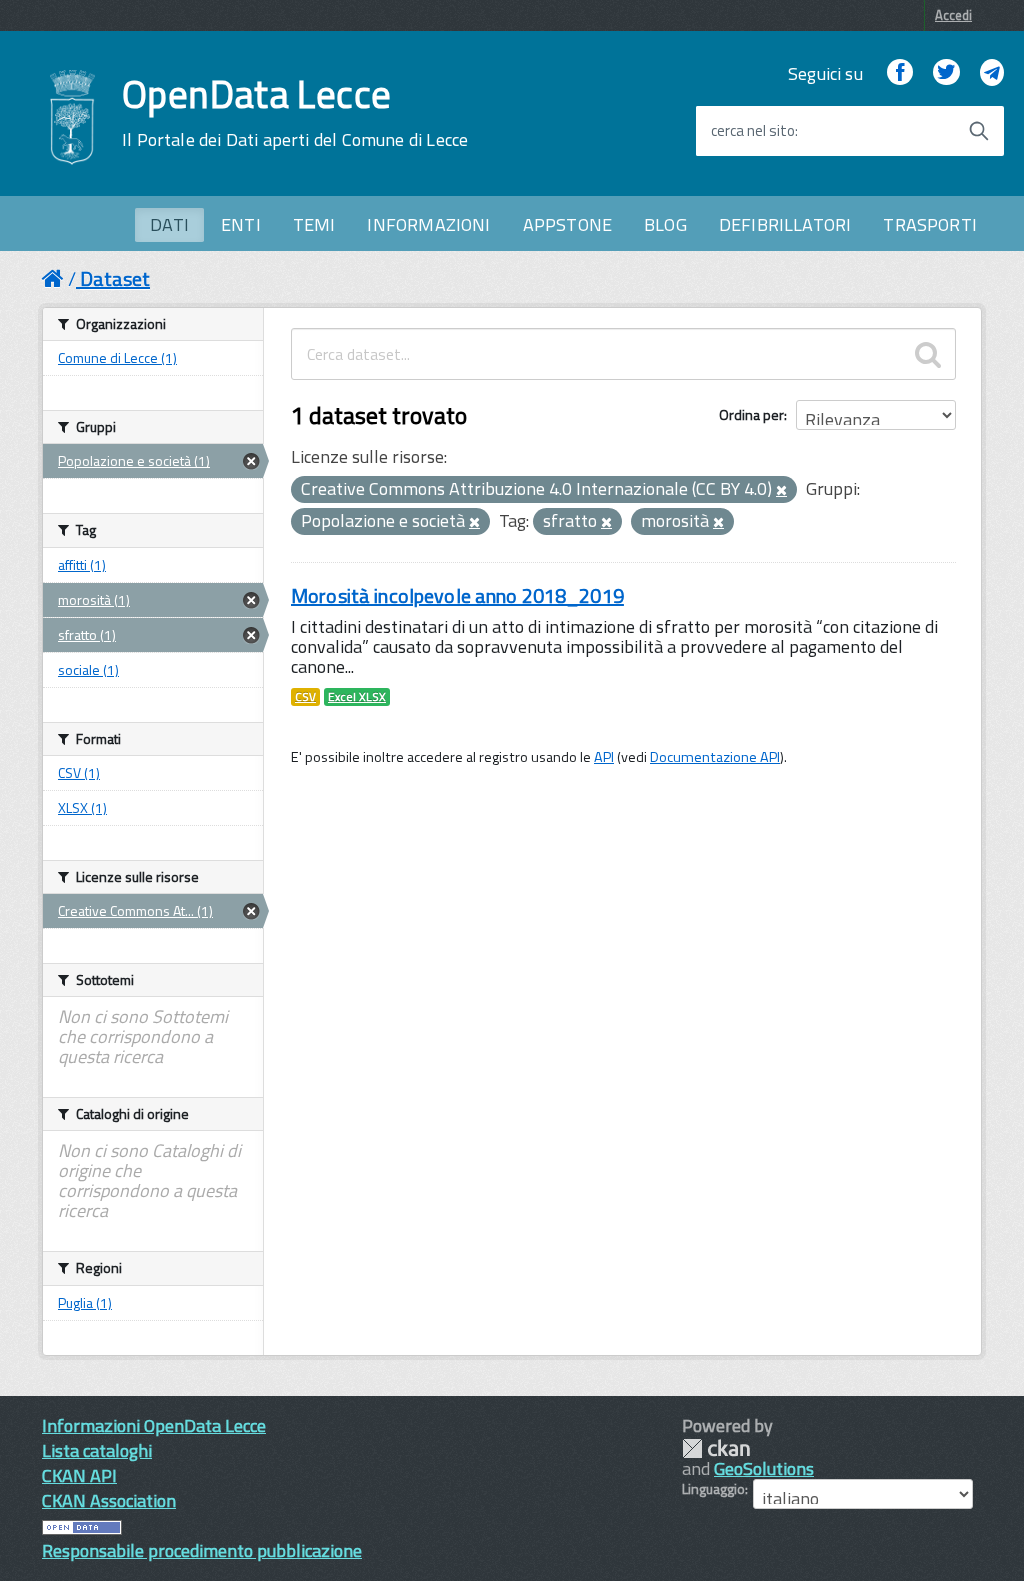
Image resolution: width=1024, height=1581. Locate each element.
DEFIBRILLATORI (785, 224)
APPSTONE (567, 224)
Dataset (115, 278)
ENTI (241, 224)
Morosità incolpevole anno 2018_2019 (457, 595)
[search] (928, 354)
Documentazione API (715, 757)
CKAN (716, 1448)
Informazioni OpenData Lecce (154, 1425)
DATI (169, 224)
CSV (305, 697)
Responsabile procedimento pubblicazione (202, 1550)
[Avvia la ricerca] (979, 131)
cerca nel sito (753, 131)
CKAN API (79, 1475)
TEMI (314, 224)
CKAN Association (109, 1500)
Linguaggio (713, 1489)
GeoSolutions (764, 1468)
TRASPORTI (930, 224)
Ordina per (751, 414)
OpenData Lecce (295, 113)
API (604, 757)
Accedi (953, 15)
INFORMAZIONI (428, 224)
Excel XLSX (357, 697)
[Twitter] (946, 73)
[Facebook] (900, 73)
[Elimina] (781, 491)
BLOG (665, 224)
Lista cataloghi (97, 1450)
